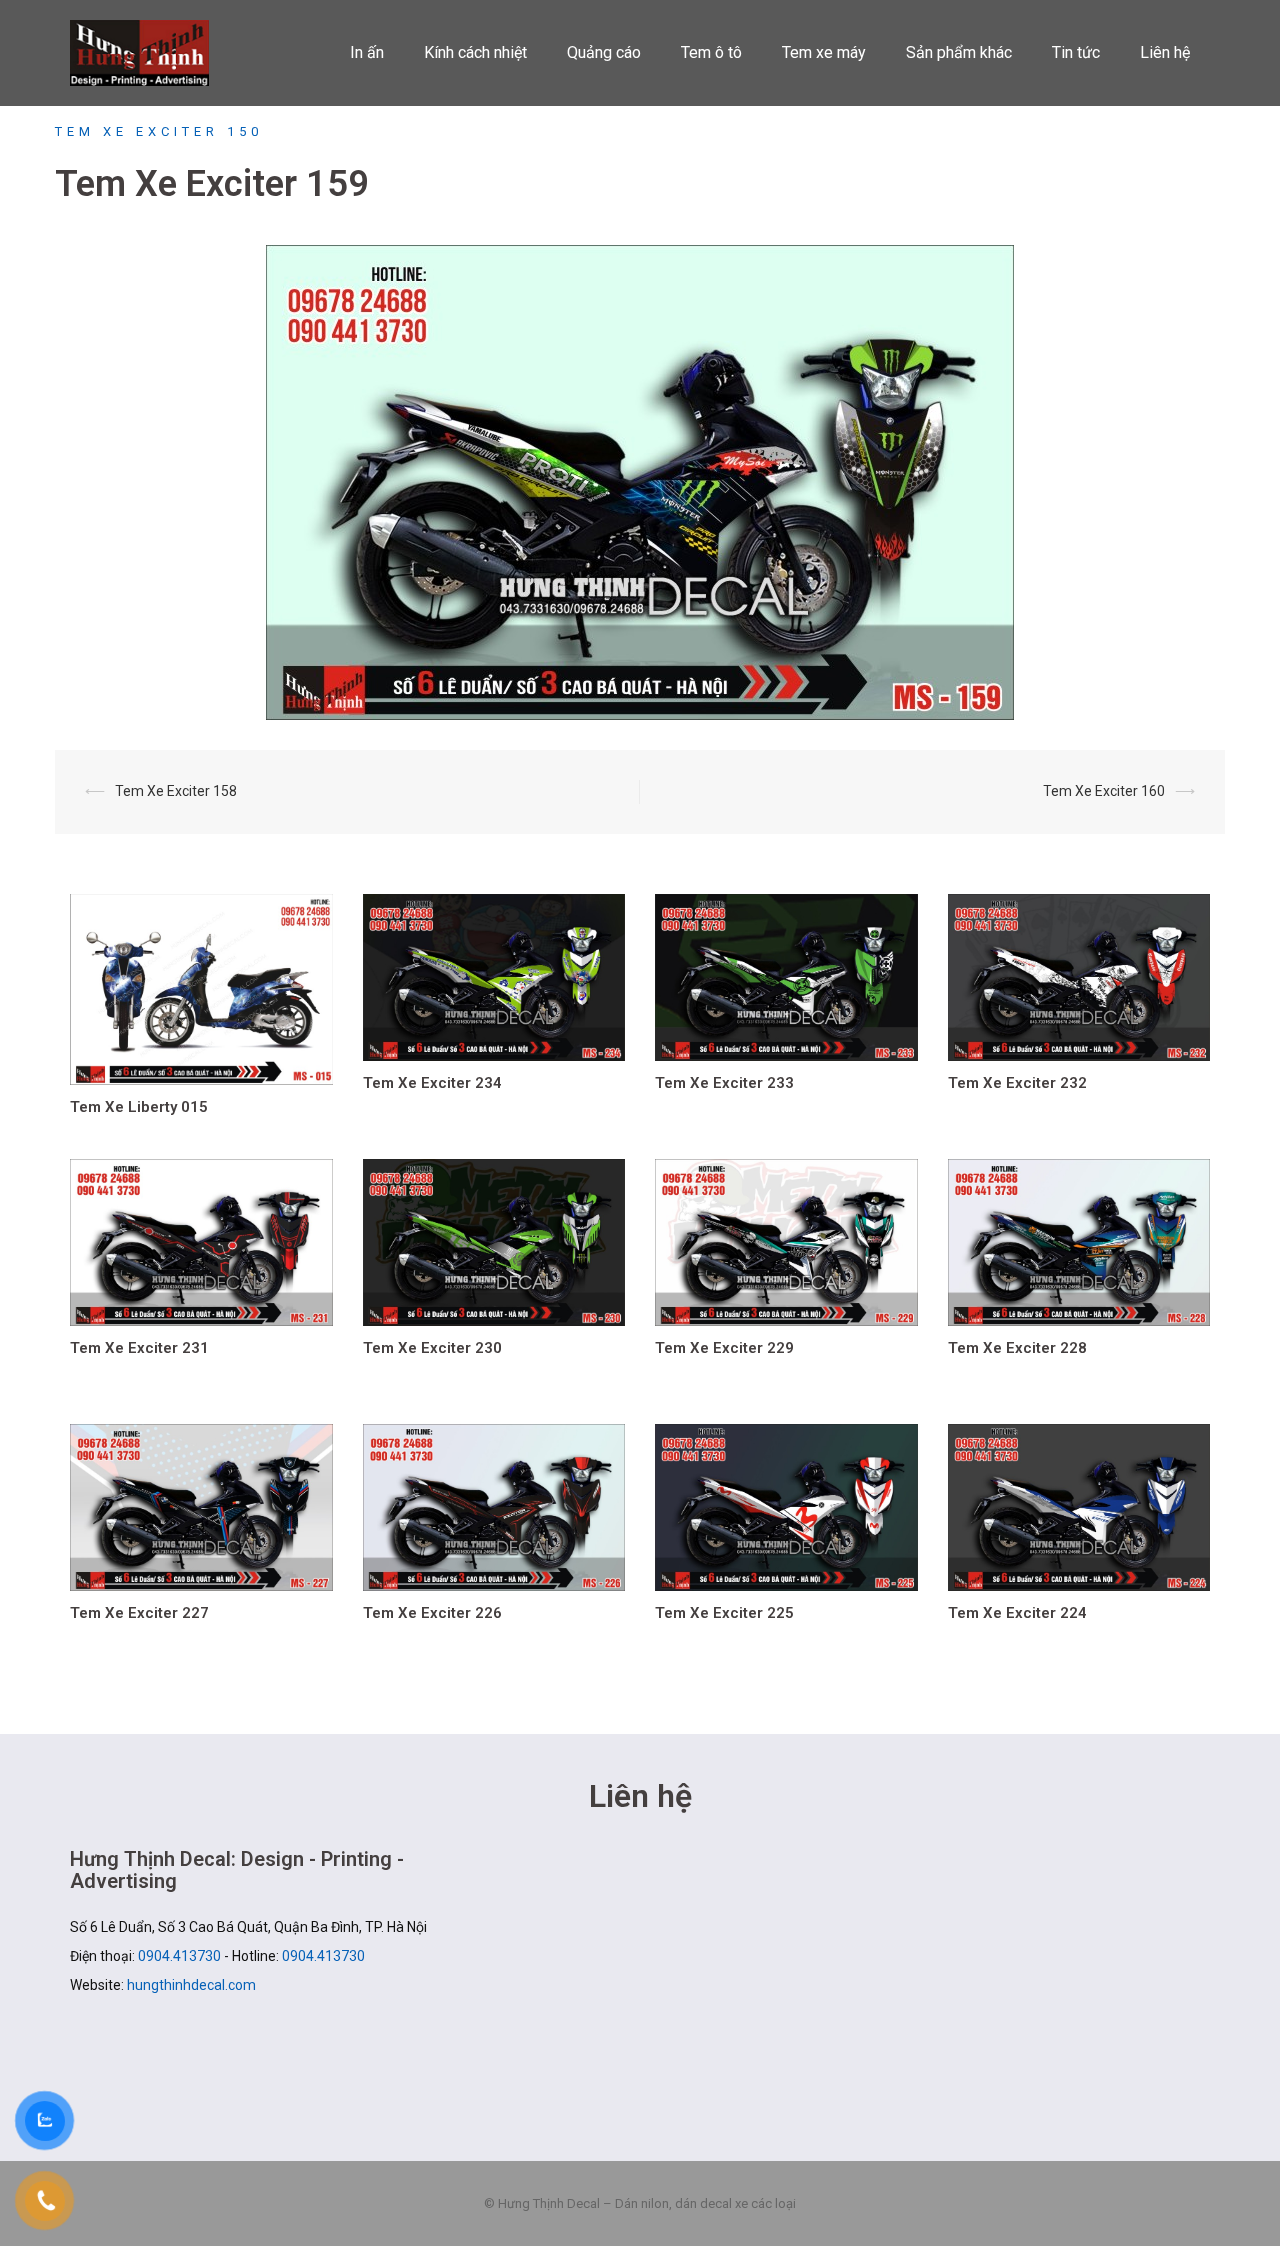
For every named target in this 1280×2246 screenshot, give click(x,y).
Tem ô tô (711, 52)
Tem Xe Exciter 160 (1104, 791)
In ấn (367, 52)
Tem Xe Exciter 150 (159, 131)
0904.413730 (179, 1956)
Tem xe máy (824, 52)
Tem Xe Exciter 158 (176, 791)
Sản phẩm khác (959, 52)
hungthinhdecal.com (191, 1985)
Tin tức (1076, 52)
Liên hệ (1165, 52)
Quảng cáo (604, 52)
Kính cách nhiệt (475, 52)
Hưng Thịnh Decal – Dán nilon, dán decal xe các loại (152, 53)
